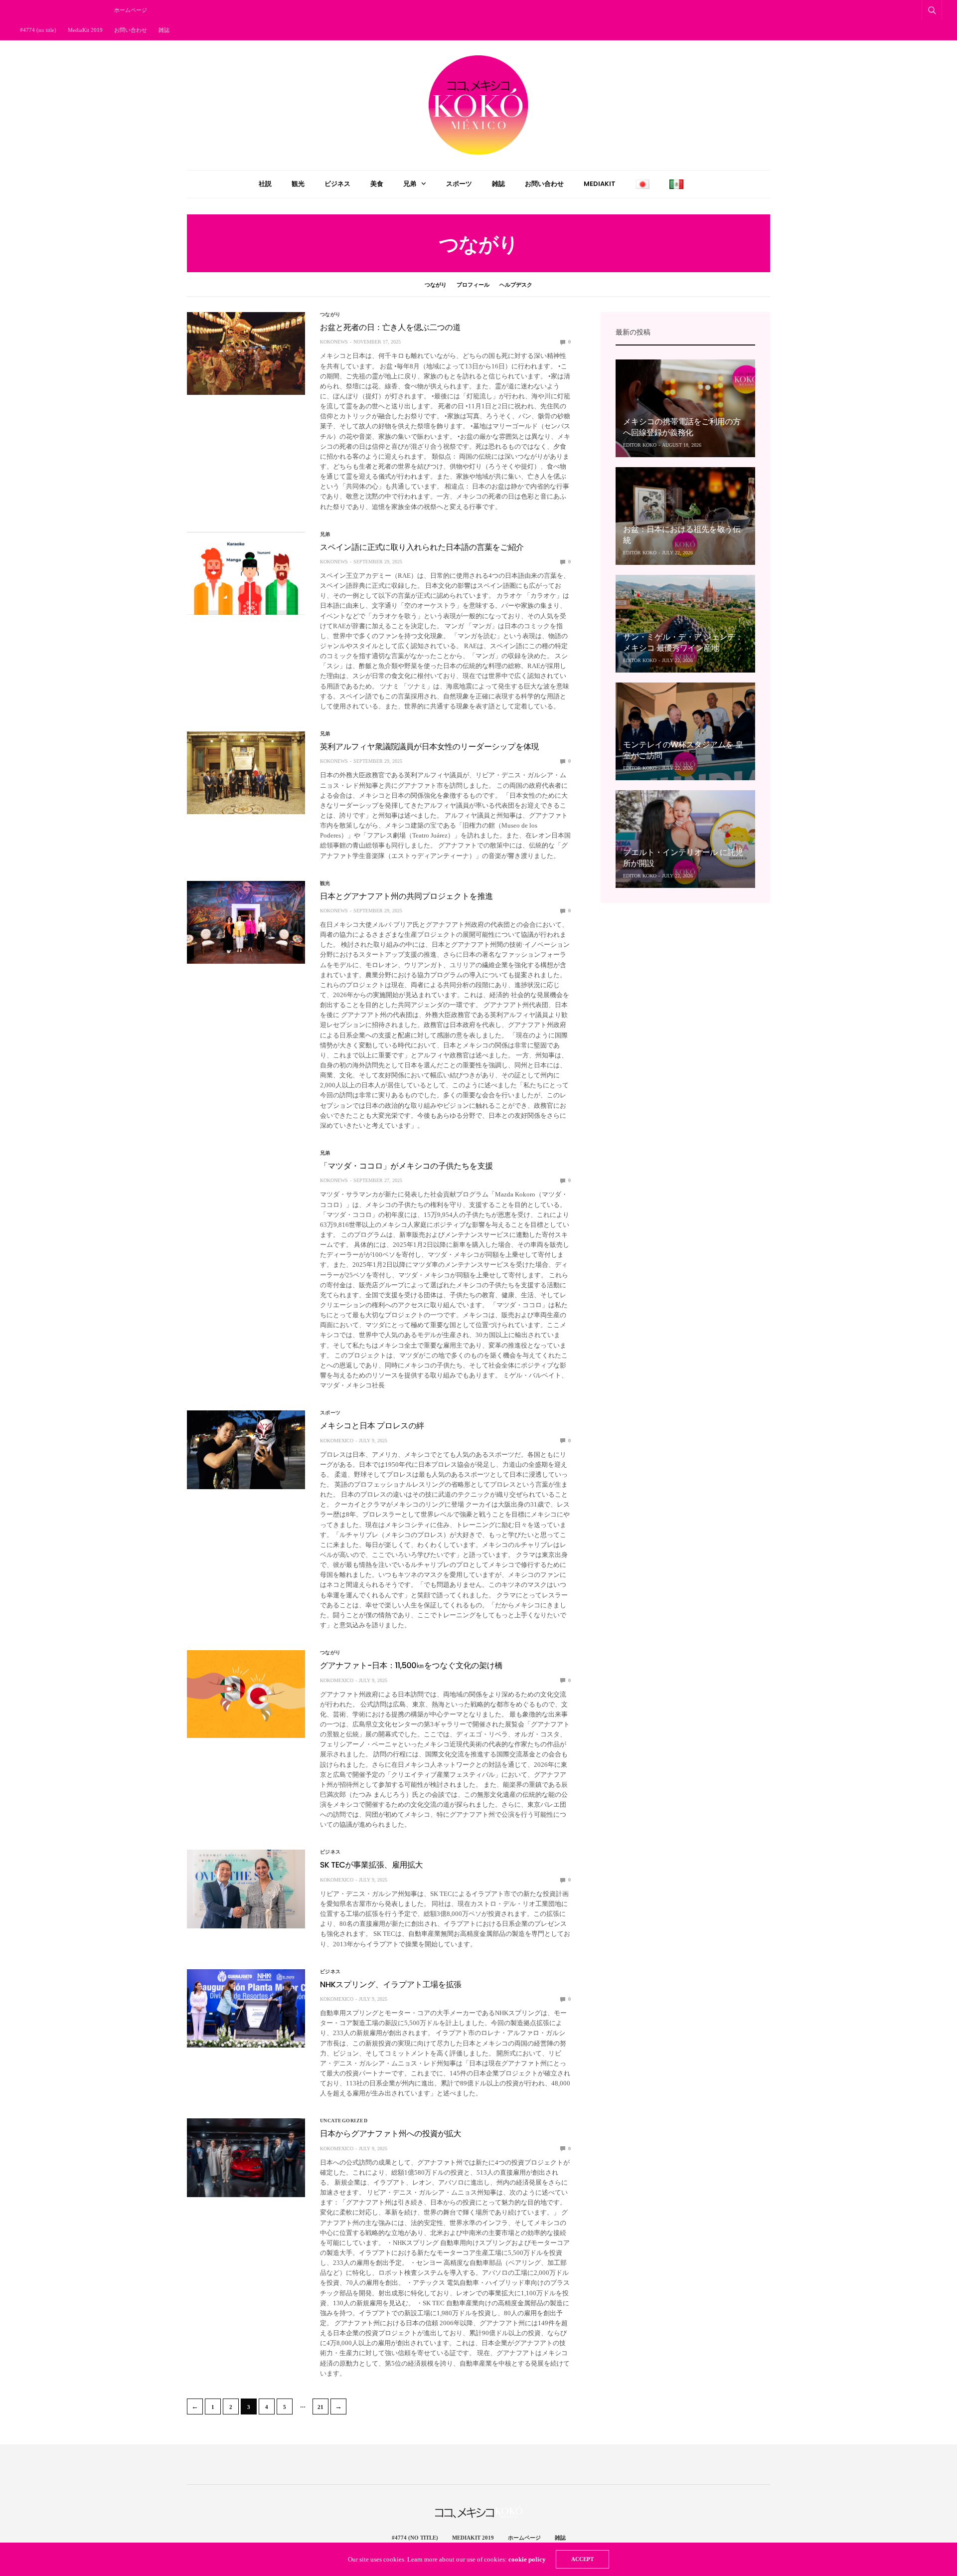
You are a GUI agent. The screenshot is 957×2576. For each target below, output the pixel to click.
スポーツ (459, 184)
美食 (377, 184)
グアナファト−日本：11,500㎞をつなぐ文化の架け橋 (411, 1665)
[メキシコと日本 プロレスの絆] (246, 1450)
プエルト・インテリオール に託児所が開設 (683, 858)
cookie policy (527, 2559)
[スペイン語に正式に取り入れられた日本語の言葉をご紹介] (246, 573)
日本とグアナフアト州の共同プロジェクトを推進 (406, 896)
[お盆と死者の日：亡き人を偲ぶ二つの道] (246, 353)
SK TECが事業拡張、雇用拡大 (371, 1865)
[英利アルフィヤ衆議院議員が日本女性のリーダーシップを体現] (246, 773)
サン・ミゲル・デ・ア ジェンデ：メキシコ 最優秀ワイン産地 (683, 642)
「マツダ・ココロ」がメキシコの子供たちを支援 (406, 1166)
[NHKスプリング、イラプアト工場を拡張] (246, 2008)
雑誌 (164, 30)
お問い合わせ (131, 30)
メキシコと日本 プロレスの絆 (372, 1426)
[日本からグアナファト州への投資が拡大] (246, 2158)
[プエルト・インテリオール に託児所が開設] (685, 839)
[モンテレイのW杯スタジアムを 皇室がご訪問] (685, 731)
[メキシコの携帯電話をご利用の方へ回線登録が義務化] (685, 408)
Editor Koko (640, 445)
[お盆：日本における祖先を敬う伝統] (685, 516)
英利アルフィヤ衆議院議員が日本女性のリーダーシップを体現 (429, 747)
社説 (265, 184)
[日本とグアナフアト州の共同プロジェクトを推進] (246, 922)
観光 (298, 184)
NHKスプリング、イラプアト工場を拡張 (391, 1984)
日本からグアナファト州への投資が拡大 (391, 2134)
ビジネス (337, 184)
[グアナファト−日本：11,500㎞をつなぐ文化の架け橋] (246, 1694)
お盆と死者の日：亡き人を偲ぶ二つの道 (390, 327)
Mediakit (600, 184)
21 (320, 2407)
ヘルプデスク (516, 285)
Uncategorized (344, 2121)
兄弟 (410, 184)
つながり (436, 285)
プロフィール (473, 285)
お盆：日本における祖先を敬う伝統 (682, 535)
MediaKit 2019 (85, 30)
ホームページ (131, 10)
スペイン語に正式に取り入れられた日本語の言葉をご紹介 (422, 547)
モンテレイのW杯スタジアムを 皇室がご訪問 (683, 750)
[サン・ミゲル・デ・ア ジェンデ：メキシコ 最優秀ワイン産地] (685, 624)
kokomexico (337, 1441)
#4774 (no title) (38, 30)
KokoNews (334, 342)
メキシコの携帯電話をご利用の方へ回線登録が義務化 (682, 427)
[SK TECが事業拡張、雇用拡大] (246, 1889)
